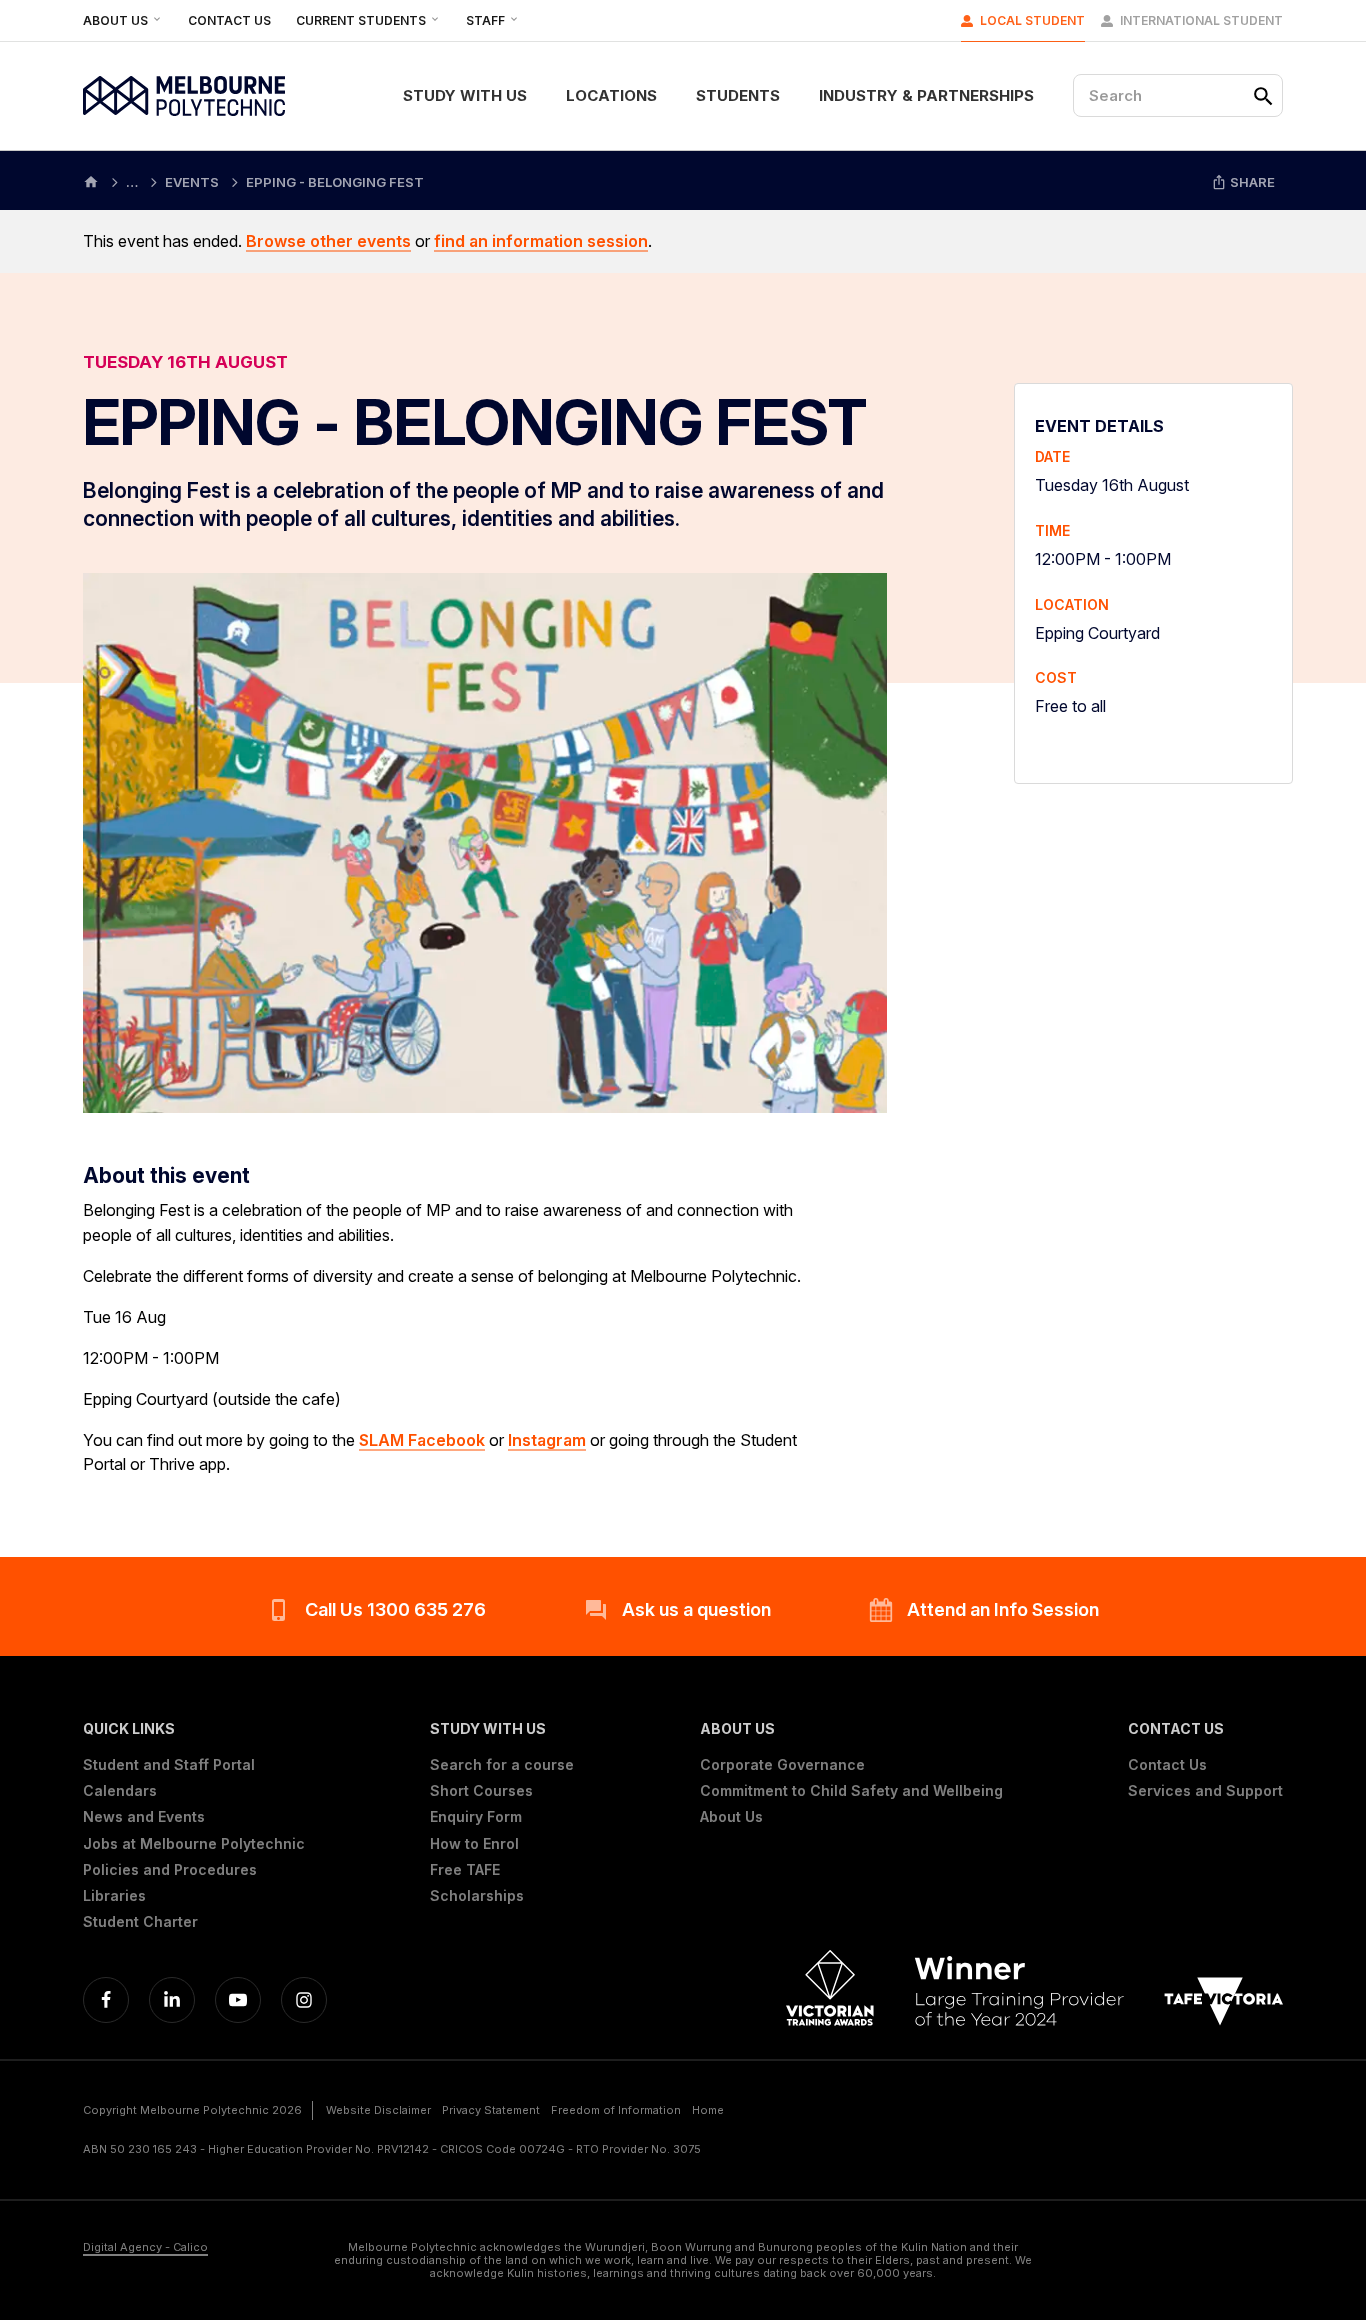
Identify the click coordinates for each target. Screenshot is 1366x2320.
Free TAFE (465, 1870)
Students (738, 95)
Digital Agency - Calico (145, 2247)
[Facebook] (106, 2000)
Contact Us (229, 20)
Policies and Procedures (170, 1870)
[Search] (1263, 96)
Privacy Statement (491, 2110)
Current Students (362, 20)
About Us (117, 20)
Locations (611, 95)
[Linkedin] (172, 2000)
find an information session (541, 241)
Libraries (114, 1896)
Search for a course (502, 1765)
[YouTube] (238, 2000)
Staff (487, 20)
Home (708, 2110)
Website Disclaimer (378, 2110)
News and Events (144, 1817)
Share (1251, 182)
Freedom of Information (616, 2110)
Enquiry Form (476, 1817)
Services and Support (1205, 1791)
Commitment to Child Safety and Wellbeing (851, 1791)
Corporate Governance (782, 1765)
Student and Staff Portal (169, 1765)
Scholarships (477, 1896)
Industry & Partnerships (926, 95)
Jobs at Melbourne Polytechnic (194, 1844)
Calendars (120, 1791)
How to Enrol (474, 1844)
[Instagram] (304, 2000)
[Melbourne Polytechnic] (184, 96)
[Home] (91, 180)
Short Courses (481, 1791)
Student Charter (140, 1922)
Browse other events (328, 241)
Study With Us (465, 95)
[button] (194, 1729)
